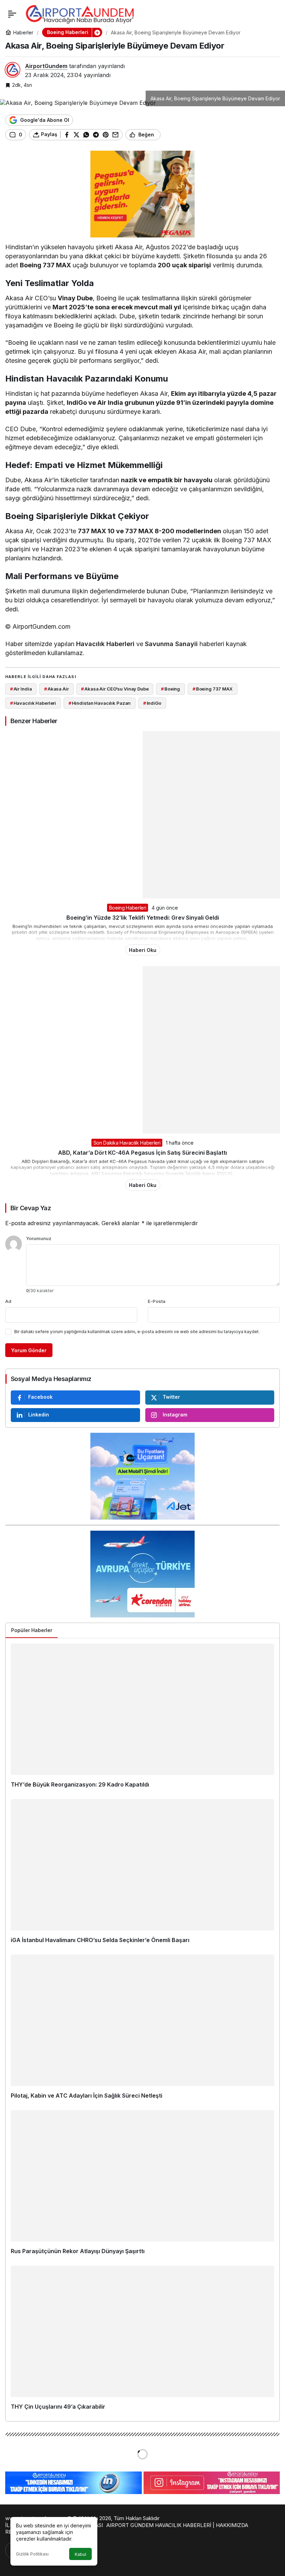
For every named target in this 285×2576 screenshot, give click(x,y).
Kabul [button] (80, 2554)
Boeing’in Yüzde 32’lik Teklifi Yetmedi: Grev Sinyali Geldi (143, 918)
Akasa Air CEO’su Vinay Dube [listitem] (115, 689)
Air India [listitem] (21, 689)
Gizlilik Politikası (32, 2554)
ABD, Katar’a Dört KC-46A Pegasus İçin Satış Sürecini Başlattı (142, 1153)
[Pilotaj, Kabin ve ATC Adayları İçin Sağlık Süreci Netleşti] (142, 2030)
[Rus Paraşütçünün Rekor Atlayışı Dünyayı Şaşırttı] (142, 2185)
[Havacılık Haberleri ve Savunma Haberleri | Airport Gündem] (80, 13)
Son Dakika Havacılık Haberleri (127, 1143)
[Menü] (12, 14)
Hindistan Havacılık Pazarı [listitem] (100, 703)
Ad (8, 1301)
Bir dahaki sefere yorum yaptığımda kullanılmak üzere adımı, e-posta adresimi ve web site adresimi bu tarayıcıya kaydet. (137, 1332)
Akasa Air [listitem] (56, 689)
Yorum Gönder (29, 1350)
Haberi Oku (143, 950)
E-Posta (157, 1301)
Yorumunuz (39, 1238)
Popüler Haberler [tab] (32, 1630)
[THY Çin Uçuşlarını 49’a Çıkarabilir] (142, 2341)
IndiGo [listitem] (152, 703)
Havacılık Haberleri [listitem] (33, 703)
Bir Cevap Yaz (31, 1208)
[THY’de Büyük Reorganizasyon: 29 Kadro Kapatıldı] (142, 1719)
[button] (97, 32)
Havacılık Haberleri (105, 644)
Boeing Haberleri (128, 908)
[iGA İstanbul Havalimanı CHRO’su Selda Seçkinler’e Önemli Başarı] (142, 1874)
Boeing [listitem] (170, 689)
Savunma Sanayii (171, 644)
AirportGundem (46, 66)
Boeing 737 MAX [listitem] (213, 689)
